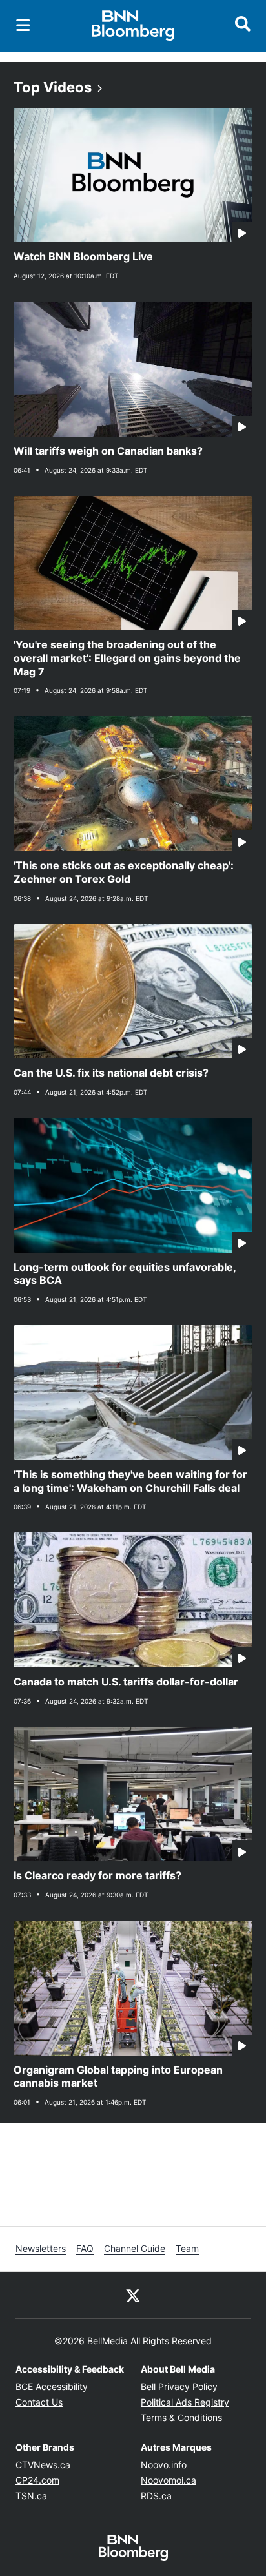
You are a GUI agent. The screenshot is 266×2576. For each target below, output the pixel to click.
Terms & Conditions (181, 2417)
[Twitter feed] (133, 2295)
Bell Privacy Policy (179, 2386)
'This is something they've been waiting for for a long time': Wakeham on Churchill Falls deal (130, 1481)
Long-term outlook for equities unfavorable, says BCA (125, 1274)
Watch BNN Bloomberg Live (83, 256)
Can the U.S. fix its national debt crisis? (111, 1073)
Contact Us (39, 2402)
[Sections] (23, 25)
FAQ (85, 2248)
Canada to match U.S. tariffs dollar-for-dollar (126, 1682)
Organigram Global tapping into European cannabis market (118, 2076)
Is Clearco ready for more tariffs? (97, 1875)
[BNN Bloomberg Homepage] (133, 26)
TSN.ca (31, 2496)
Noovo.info (164, 2465)
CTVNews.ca (43, 2465)
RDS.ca (156, 2496)
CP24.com (37, 2480)
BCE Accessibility (52, 2386)
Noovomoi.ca (169, 2480)
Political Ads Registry (185, 2402)
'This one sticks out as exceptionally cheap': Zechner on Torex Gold (124, 872)
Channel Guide (135, 2248)
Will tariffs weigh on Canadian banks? (108, 451)
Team (187, 2248)
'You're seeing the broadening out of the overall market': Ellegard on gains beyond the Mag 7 (127, 658)
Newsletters (41, 2248)
